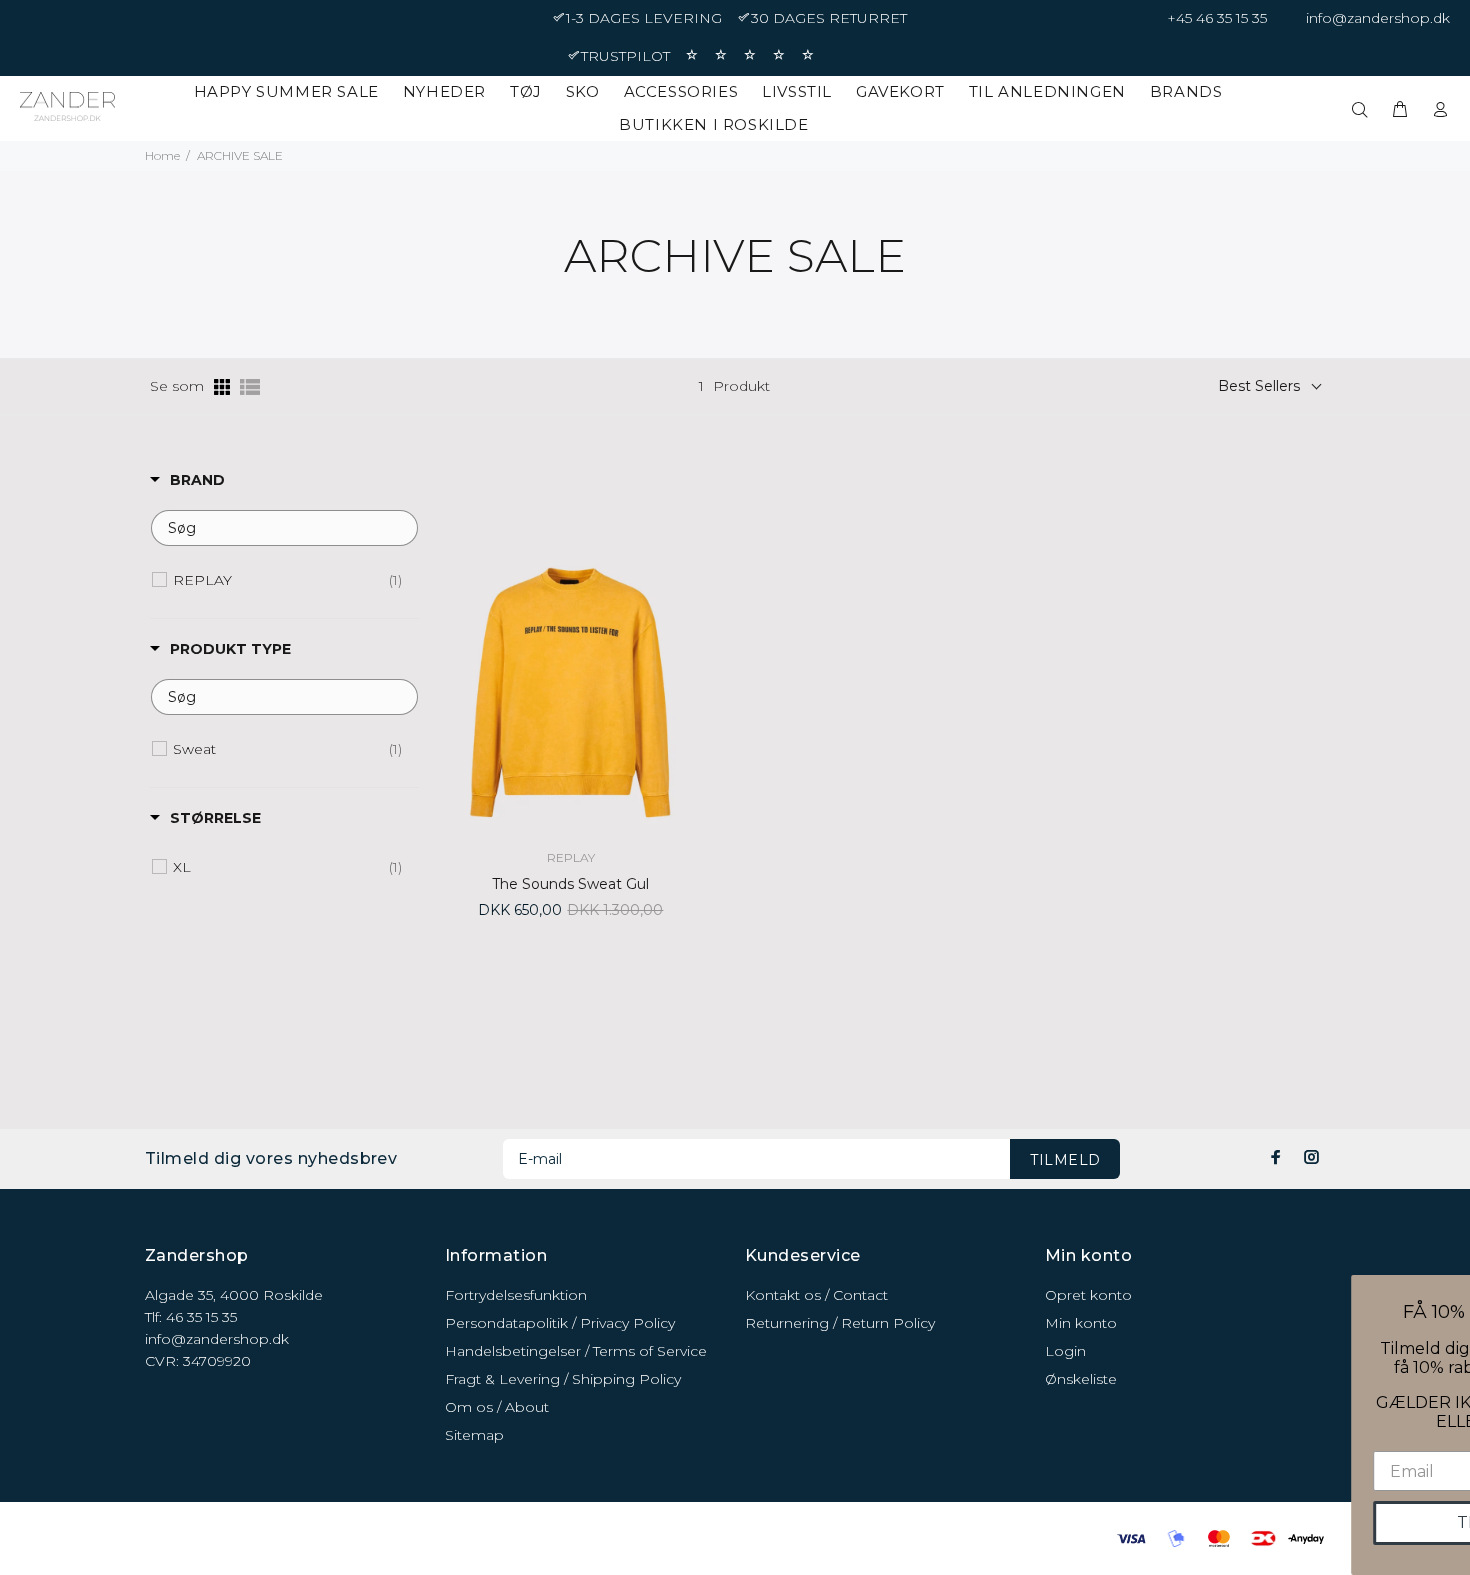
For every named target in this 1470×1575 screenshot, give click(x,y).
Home (162, 155)
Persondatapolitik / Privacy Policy (560, 1323)
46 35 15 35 (201, 1317)
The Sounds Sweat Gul (570, 884)
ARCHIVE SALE (240, 155)
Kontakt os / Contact (816, 1295)
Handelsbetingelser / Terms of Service (576, 1351)
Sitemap (474, 1435)
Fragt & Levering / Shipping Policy (563, 1379)
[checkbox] (287, 580)
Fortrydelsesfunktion (516, 1295)
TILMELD (1065, 1160)
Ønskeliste (1081, 1379)
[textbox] (284, 528)
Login (1065, 1351)
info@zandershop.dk (1378, 18)
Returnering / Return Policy (840, 1323)
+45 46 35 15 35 (1217, 18)
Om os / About (497, 1407)
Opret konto (1088, 1295)
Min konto (1081, 1323)
